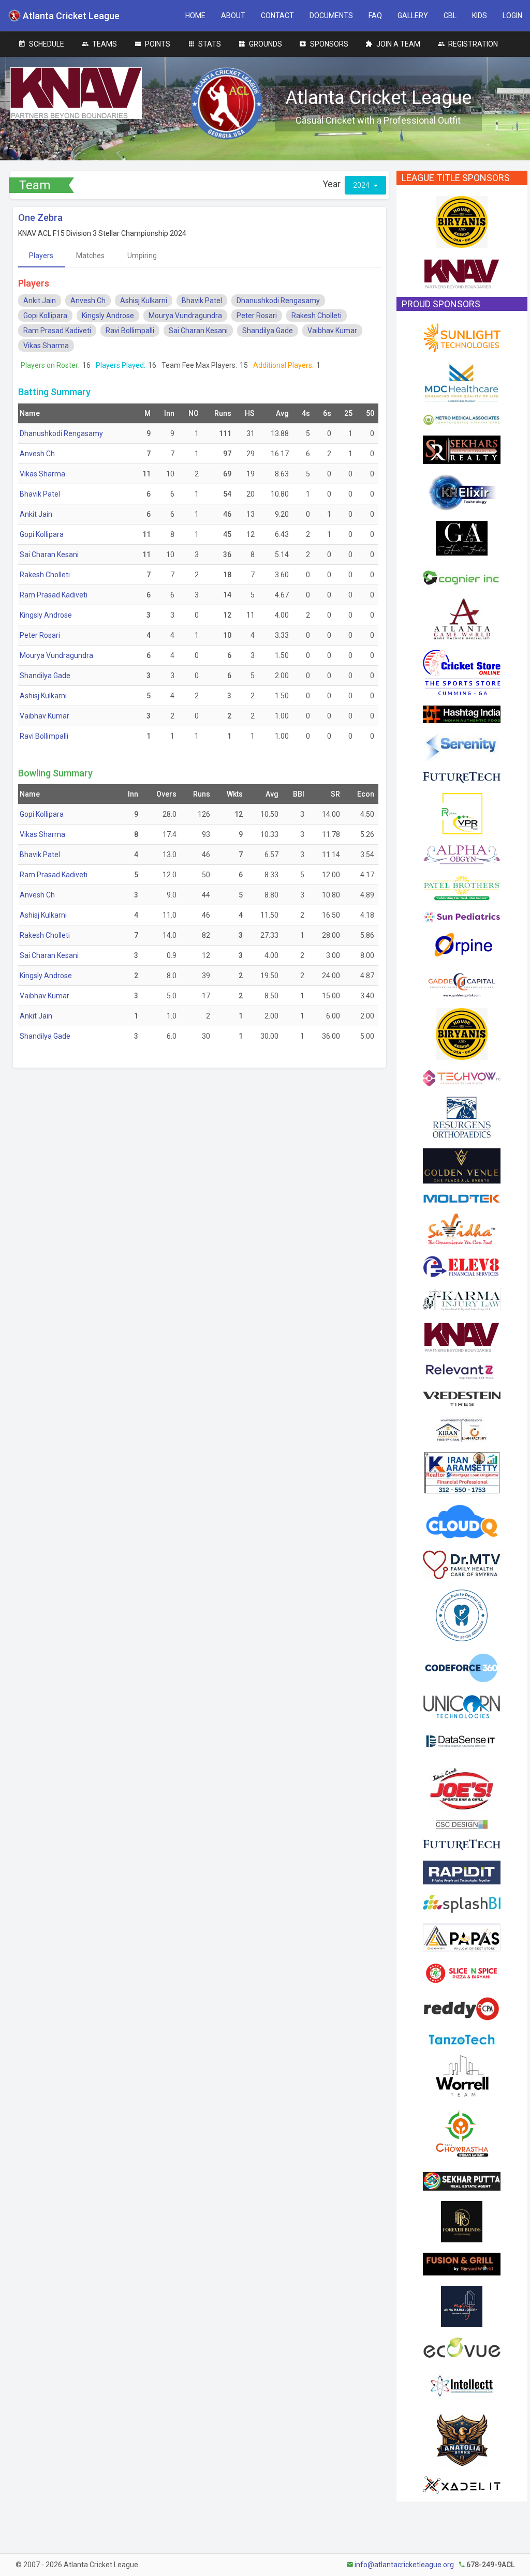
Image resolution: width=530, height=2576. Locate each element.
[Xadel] (462, 2484)
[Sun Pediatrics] (462, 917)
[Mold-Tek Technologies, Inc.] (462, 1198)
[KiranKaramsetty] (462, 1472)
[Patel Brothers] (462, 887)
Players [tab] (41, 256)
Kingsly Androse (108, 316)
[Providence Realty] (462, 2306)
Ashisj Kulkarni (144, 301)
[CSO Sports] (462, 672)
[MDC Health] (462, 383)
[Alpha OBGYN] (462, 854)
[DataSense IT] (462, 1743)
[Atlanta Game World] (462, 618)
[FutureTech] (462, 776)
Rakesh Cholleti (316, 316)
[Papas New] (462, 1937)
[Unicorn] (462, 1706)
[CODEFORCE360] (462, 1667)
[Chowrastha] (462, 2134)
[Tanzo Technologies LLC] (462, 2039)
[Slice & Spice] (462, 1972)
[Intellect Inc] (462, 2385)
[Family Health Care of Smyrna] (462, 1564)
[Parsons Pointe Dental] (462, 1615)
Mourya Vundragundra (185, 316)
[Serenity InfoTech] (462, 747)
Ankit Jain (40, 301)
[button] (195, 16)
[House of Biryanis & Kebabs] (462, 221)
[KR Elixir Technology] (462, 492)
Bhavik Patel (202, 301)
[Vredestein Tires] (462, 1398)
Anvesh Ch (88, 301)
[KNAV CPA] (462, 273)
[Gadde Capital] (462, 982)
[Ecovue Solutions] (462, 2347)
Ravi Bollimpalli (130, 331)
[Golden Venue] (462, 1165)
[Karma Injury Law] (462, 1299)
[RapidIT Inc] (462, 1872)
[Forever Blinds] (462, 2221)
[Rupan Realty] (462, 813)
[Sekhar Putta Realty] (462, 2181)
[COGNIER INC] (462, 576)
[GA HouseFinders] (462, 537)
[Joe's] (462, 1788)
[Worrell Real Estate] (462, 2075)
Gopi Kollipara (45, 316)
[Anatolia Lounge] (462, 2439)
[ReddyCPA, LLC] (462, 2009)
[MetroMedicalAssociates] (462, 419)
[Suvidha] (462, 1229)
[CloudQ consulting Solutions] (462, 1521)
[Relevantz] (462, 1371)
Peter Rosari (257, 316)
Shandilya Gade (268, 331)
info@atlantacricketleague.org (404, 2565)
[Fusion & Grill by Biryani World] (462, 2264)
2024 (362, 185)
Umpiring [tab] (142, 256)
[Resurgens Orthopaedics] (462, 1117)
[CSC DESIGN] (462, 1824)
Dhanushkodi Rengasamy (278, 301)
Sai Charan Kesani (198, 331)
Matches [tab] (90, 256)
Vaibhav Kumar (332, 331)
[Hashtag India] (462, 714)
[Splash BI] (462, 1903)
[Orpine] (462, 945)
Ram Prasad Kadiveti (57, 331)
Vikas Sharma (46, 346)
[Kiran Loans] (462, 1429)
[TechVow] (462, 1077)
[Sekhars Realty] (462, 449)
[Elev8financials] (462, 1266)
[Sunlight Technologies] (462, 337)
